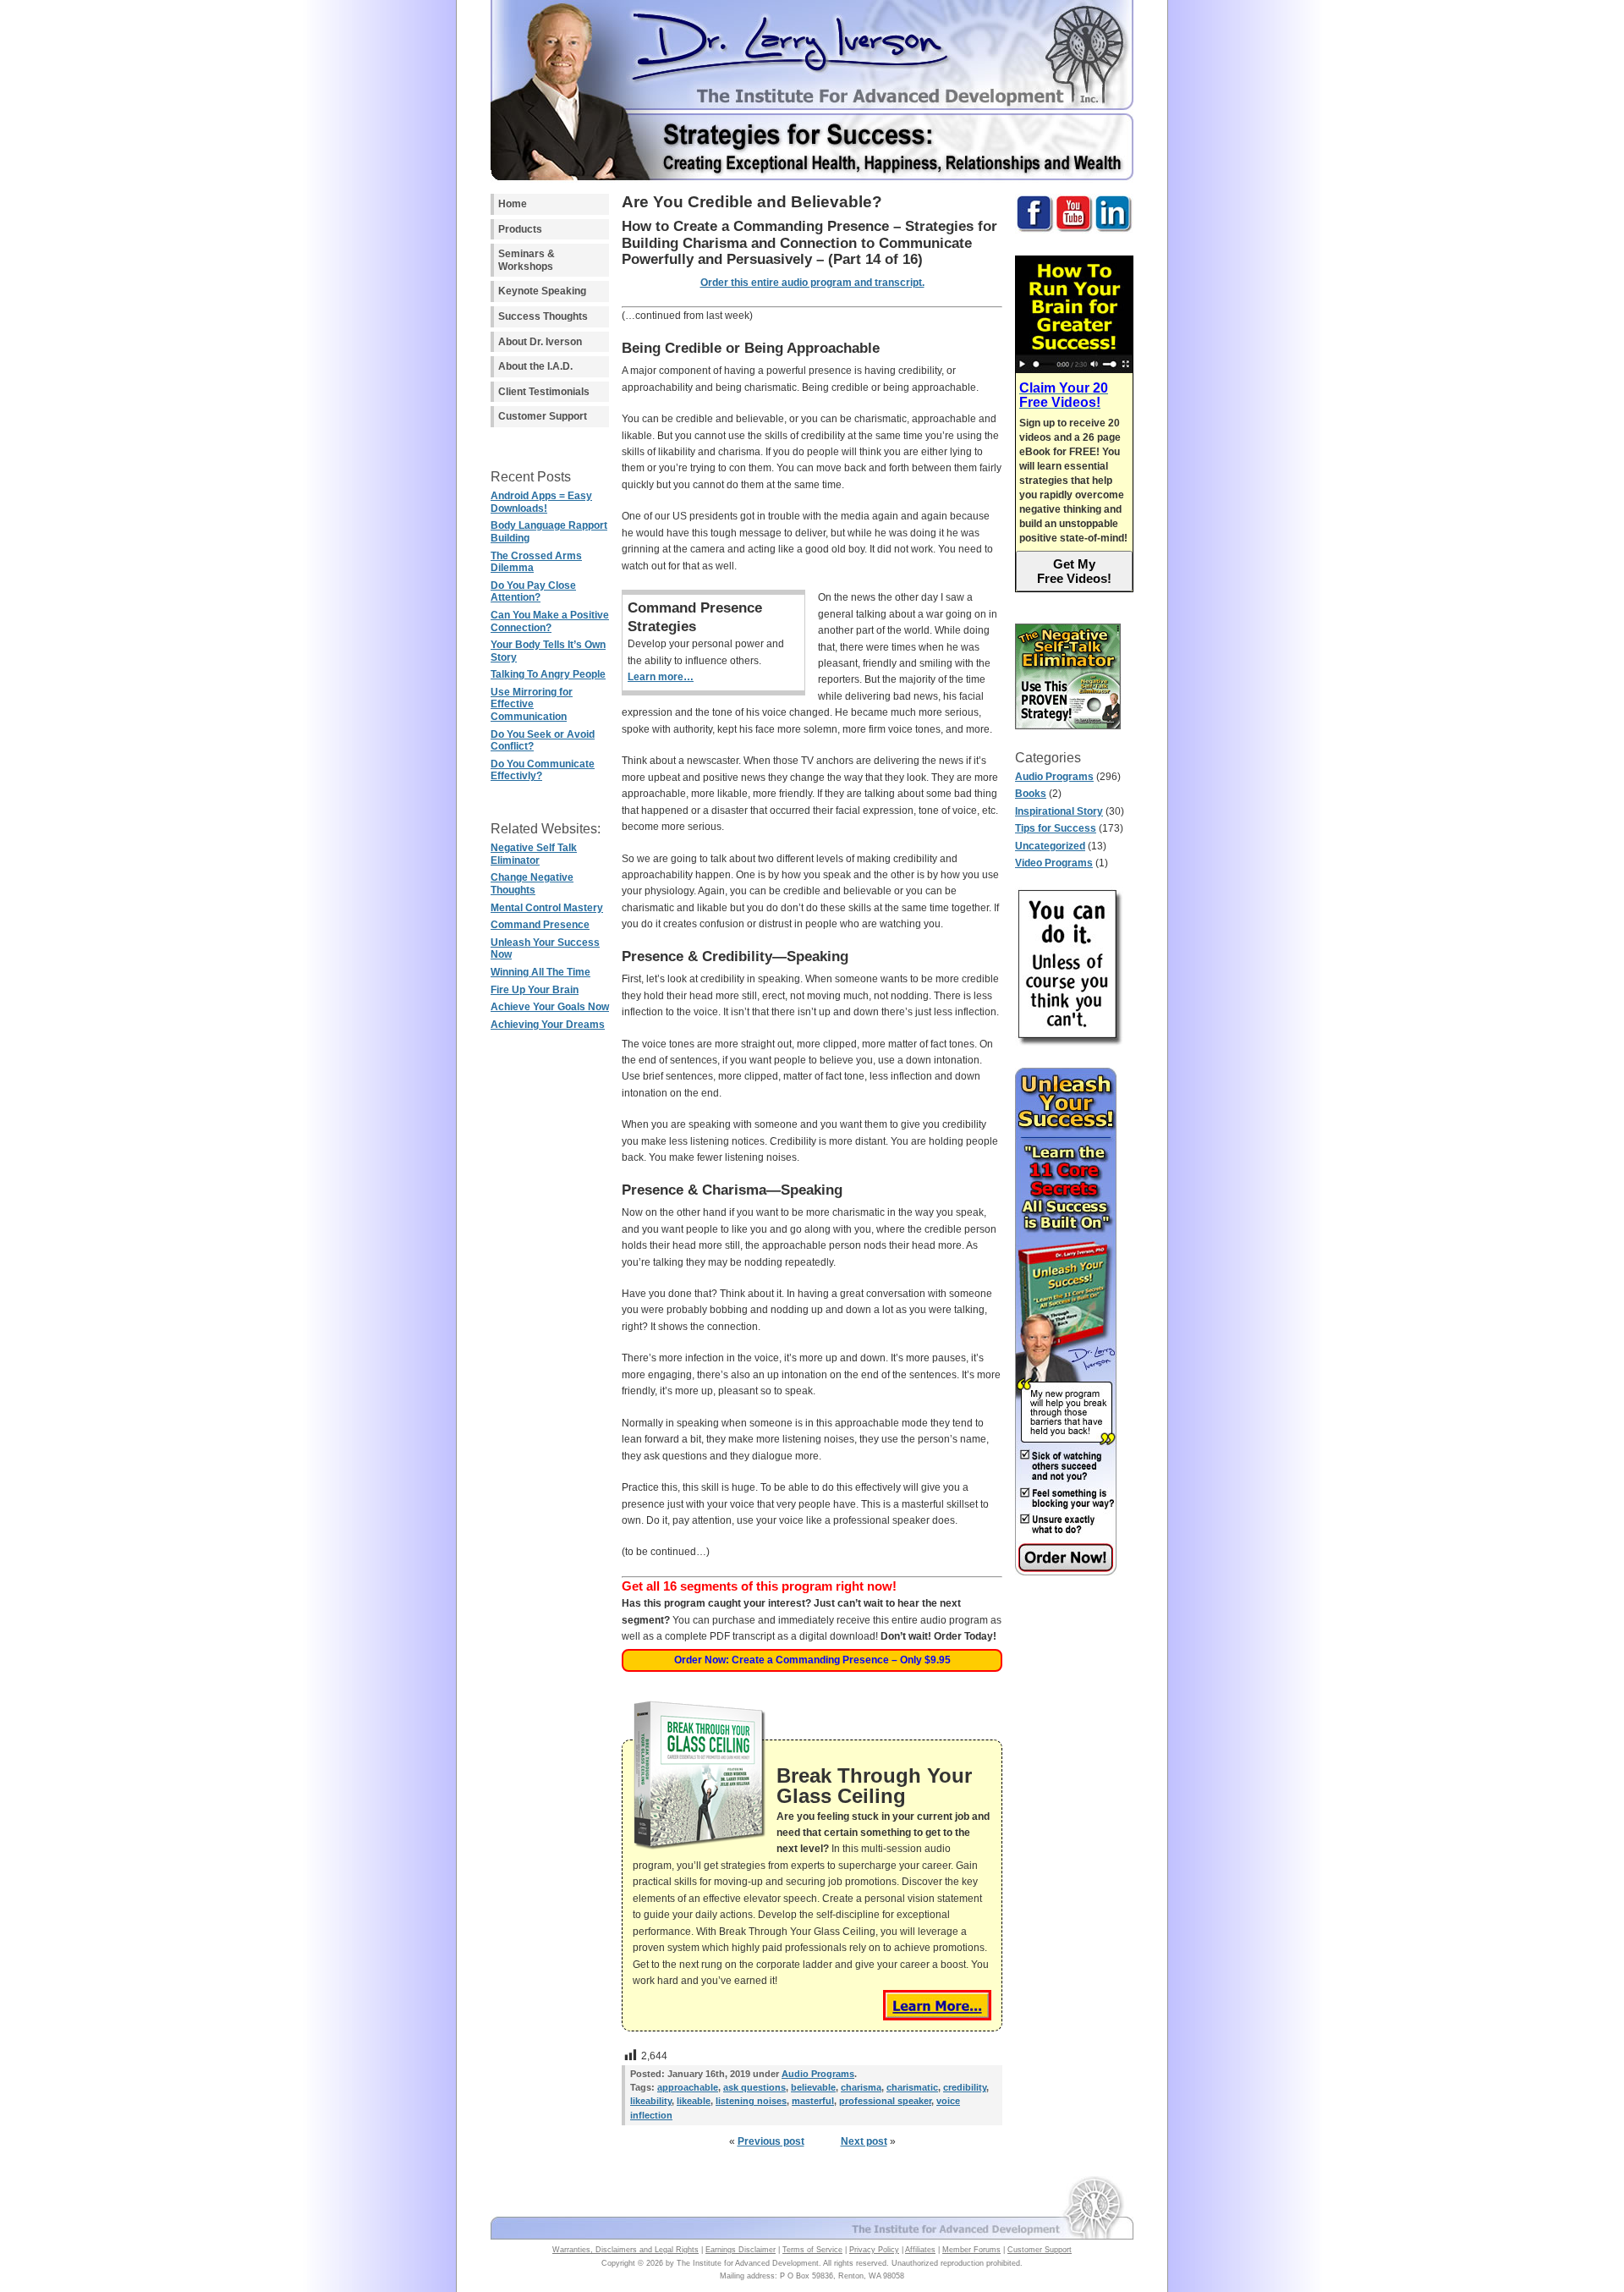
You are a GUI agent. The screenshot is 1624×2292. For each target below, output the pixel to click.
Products (520, 229)
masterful (813, 2101)
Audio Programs (1054, 777)
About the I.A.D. (535, 366)
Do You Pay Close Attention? (533, 592)
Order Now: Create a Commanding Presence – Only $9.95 (812, 1660)
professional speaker (885, 2101)
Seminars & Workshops (527, 260)
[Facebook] (1035, 230)
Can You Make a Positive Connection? (550, 621)
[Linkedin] (1114, 230)
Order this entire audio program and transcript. (812, 283)
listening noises (751, 2101)
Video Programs (1054, 863)
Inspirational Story (1059, 811)
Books (1031, 794)
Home (513, 204)
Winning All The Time (540, 972)
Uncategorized (1050, 846)
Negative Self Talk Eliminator (534, 854)
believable (813, 2087)
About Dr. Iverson (540, 342)
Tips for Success (1056, 828)
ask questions (754, 2087)
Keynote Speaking (542, 291)
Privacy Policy (874, 2250)
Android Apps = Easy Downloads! (541, 502)
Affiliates (920, 2250)
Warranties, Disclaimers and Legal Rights (625, 2250)
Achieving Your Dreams (548, 1025)
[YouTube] (1074, 230)
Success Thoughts (543, 316)
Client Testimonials (544, 392)
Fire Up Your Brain (535, 990)
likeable (694, 2101)
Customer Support (543, 416)
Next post (864, 2141)
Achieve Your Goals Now (550, 1007)
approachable (688, 2087)
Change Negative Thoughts (532, 884)
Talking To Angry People (548, 674)
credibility (965, 2087)
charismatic (912, 2087)
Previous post (771, 2141)
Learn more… (661, 677)
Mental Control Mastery (547, 908)
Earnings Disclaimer (741, 2250)
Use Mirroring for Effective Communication (532, 704)
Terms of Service (812, 2250)
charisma (861, 2087)
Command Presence (540, 925)
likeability (651, 2101)
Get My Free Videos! (1074, 571)
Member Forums (971, 2250)
